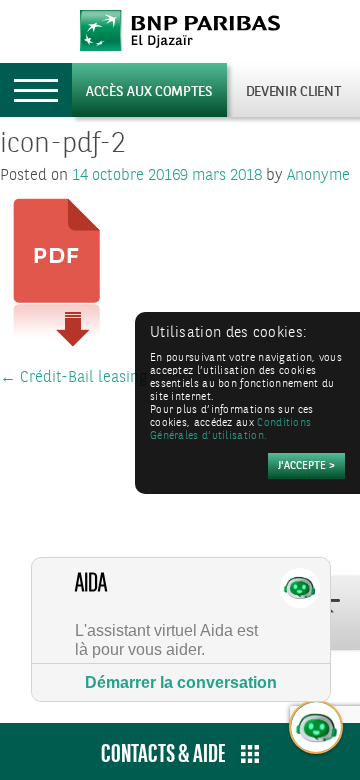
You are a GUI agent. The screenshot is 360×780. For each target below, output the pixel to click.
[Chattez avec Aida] (317, 728)
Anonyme (318, 175)
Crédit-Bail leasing (73, 377)
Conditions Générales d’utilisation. (230, 430)
